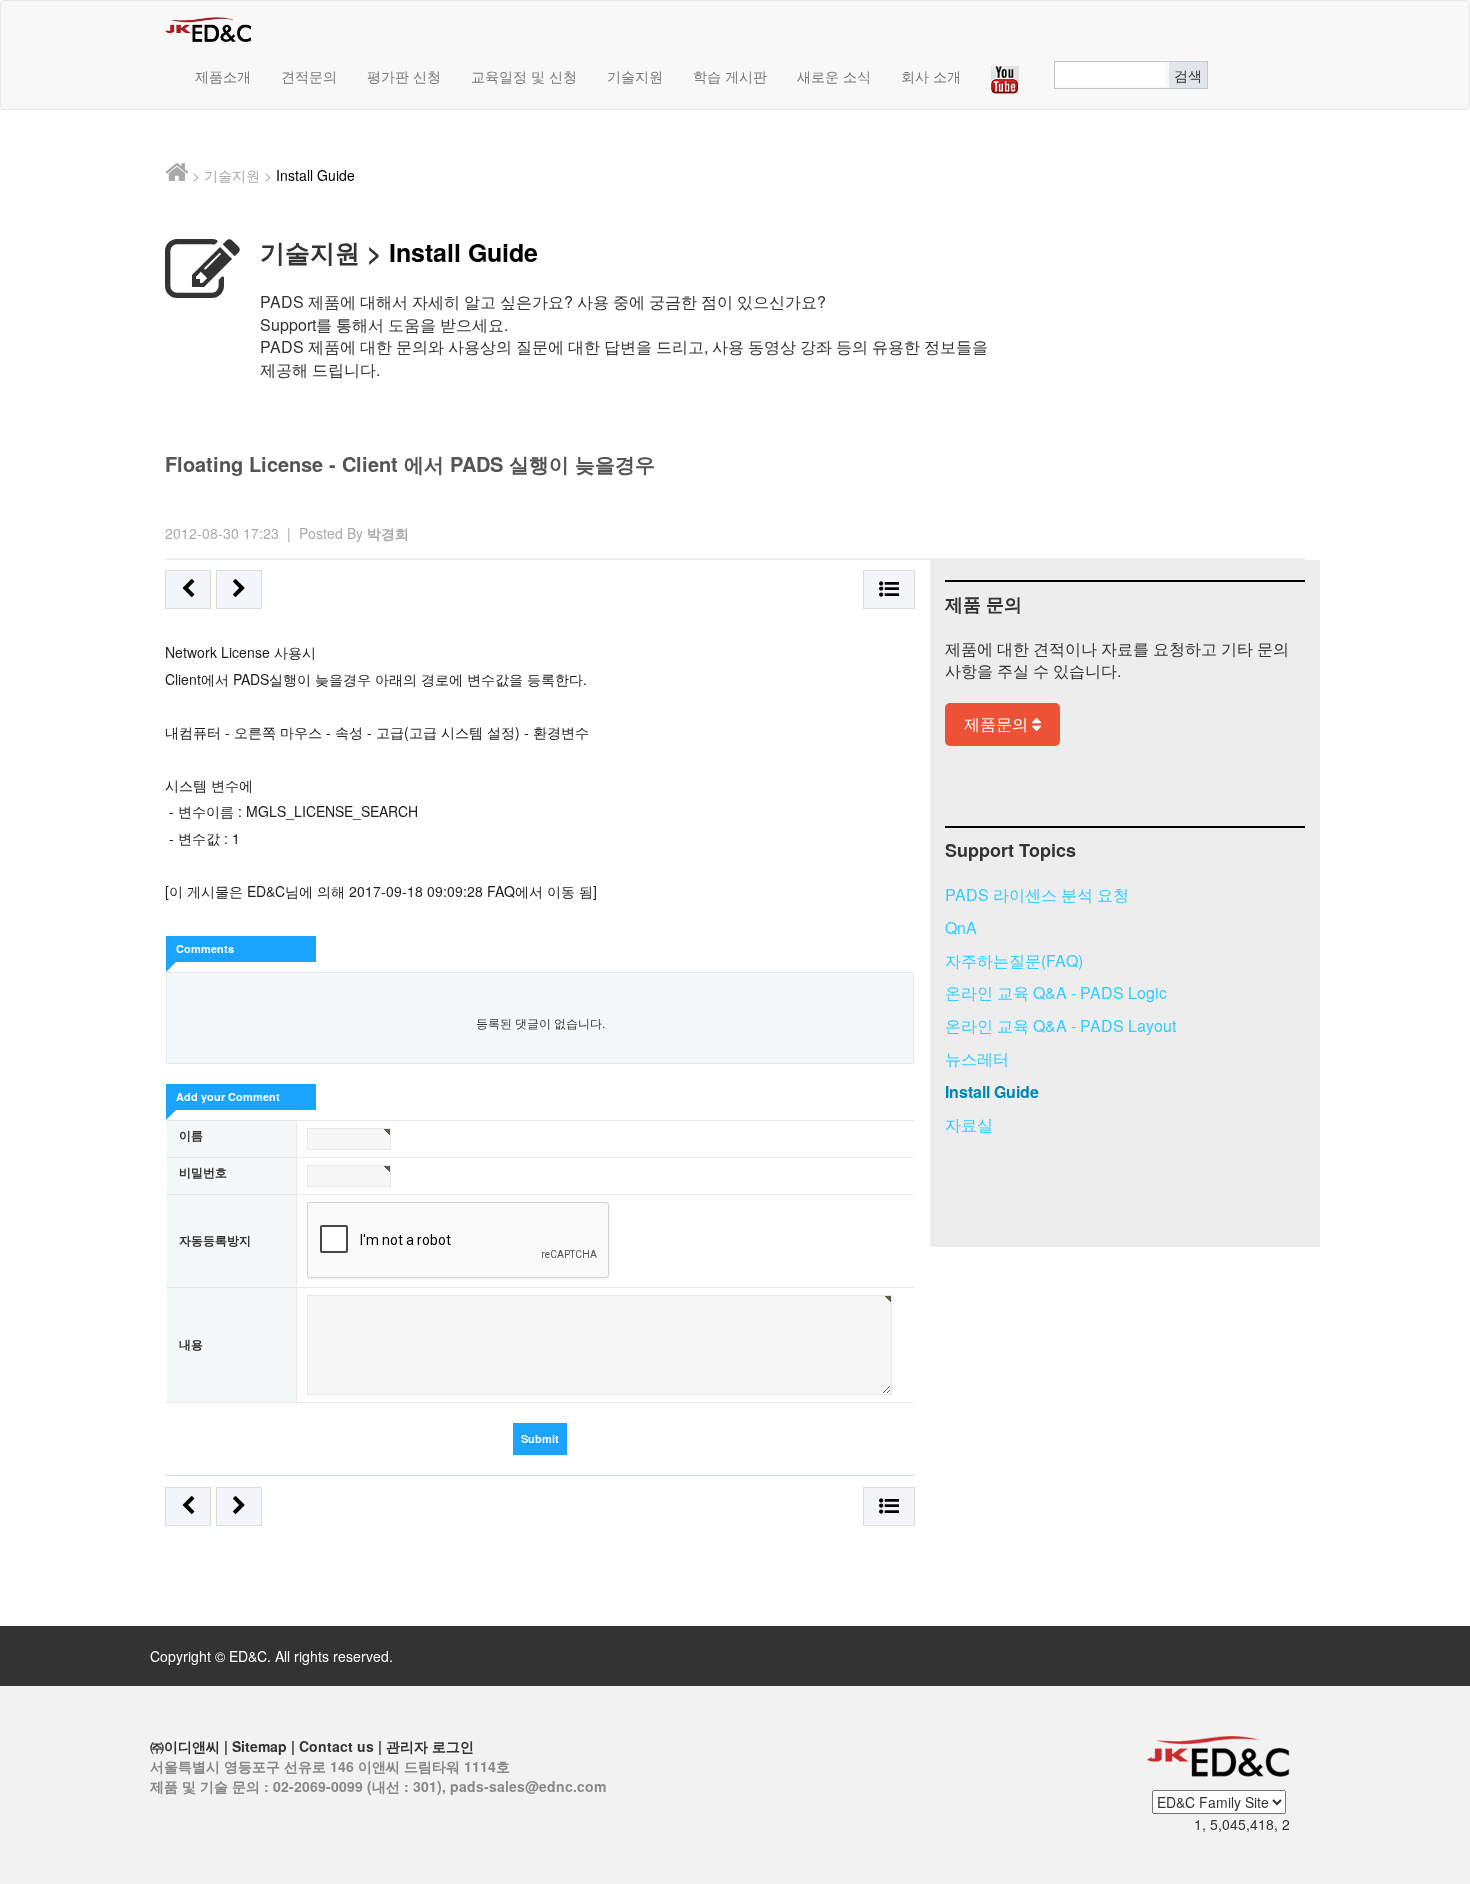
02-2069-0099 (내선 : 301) (357, 1786)
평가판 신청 (404, 76)
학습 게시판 (730, 76)
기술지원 (635, 76)
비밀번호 (203, 1173)
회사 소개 (931, 76)
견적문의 (309, 76)
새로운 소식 (834, 76)
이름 (191, 1136)
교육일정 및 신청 (524, 76)
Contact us (336, 1746)
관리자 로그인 (430, 1746)
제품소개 (223, 76)
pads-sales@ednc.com (528, 1786)
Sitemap (259, 1746)
